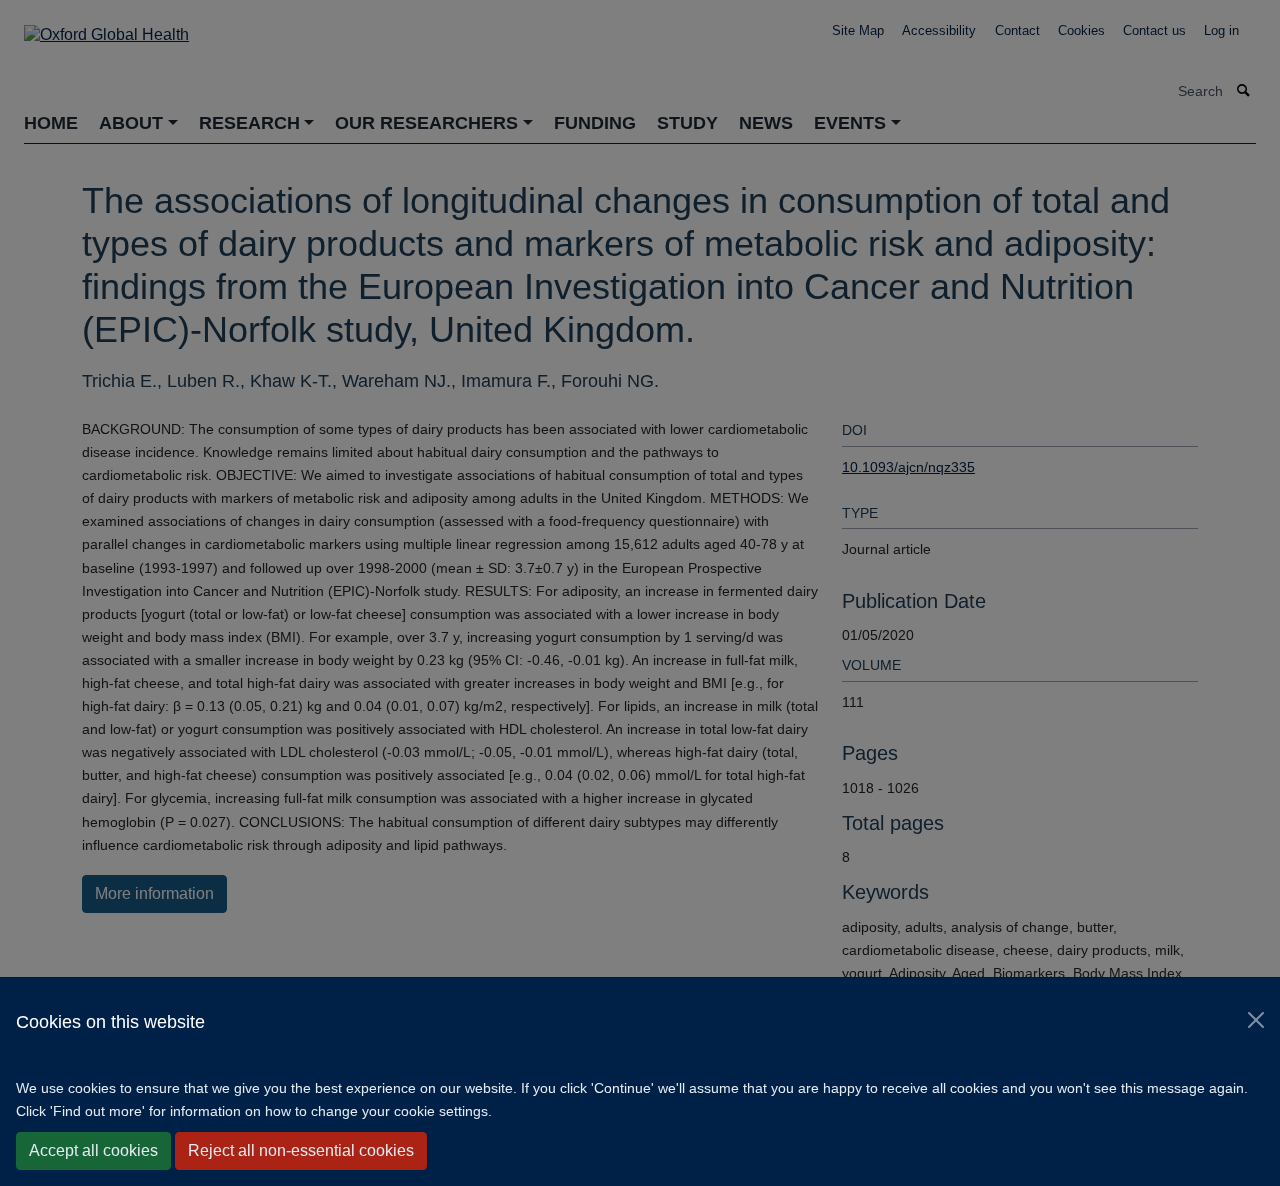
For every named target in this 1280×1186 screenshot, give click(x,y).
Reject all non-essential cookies (301, 1150)
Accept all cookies (93, 1150)
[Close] (1256, 1020)
